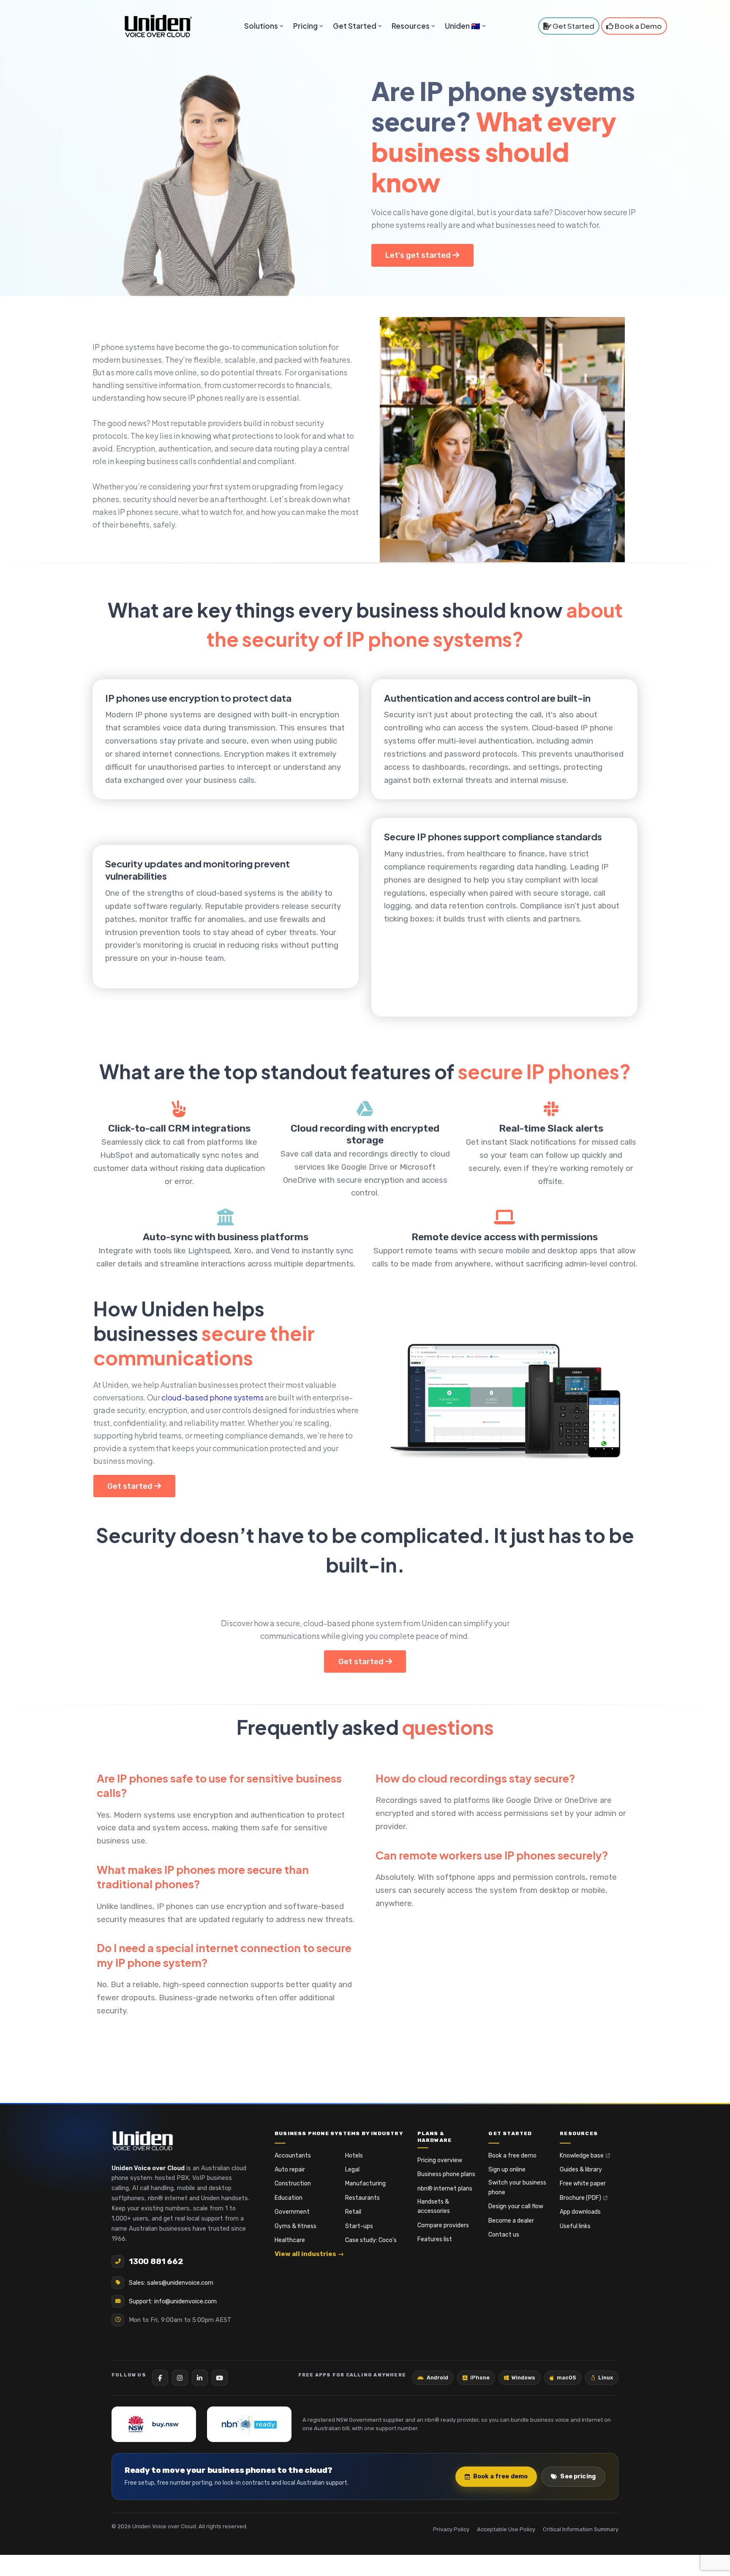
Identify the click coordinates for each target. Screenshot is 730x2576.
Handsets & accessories (434, 2206)
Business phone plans (446, 2174)
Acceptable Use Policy (506, 2529)
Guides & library (581, 2170)
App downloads (580, 2212)
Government (292, 2212)
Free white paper (583, 2184)
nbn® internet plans (445, 2189)
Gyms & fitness (296, 2226)
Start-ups (359, 2226)
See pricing (578, 2476)
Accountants (293, 2156)
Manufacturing (365, 2184)
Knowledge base (582, 2156)
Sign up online (507, 2170)
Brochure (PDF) (580, 2198)
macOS (567, 2378)
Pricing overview (440, 2160)
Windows (523, 2378)
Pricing (305, 26)
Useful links (575, 2226)
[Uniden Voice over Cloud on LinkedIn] (200, 2378)
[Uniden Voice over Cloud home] (143, 2141)
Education (289, 2198)
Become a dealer (511, 2221)
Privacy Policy (451, 2529)
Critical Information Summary (581, 2529)
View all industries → (309, 2254)
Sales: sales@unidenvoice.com (171, 2283)
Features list (435, 2239)
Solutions (261, 26)
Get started (131, 1486)
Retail (353, 2212)
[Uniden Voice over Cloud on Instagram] (180, 2378)
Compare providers (443, 2225)
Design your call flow (516, 2206)
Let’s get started (419, 255)
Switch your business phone (517, 2187)
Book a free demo (512, 2156)
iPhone (480, 2378)
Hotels (354, 2156)
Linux (606, 2378)
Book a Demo (638, 26)
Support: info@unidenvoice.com (173, 2301)
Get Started (355, 26)
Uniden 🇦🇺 (463, 26)
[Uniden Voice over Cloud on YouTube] (220, 2378)
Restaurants (362, 2198)
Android (437, 2378)
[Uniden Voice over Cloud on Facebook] (160, 2378)
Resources (411, 26)
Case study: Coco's (371, 2240)
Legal (352, 2170)
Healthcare (290, 2240)
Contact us (504, 2235)
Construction (293, 2184)
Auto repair (290, 2170)
